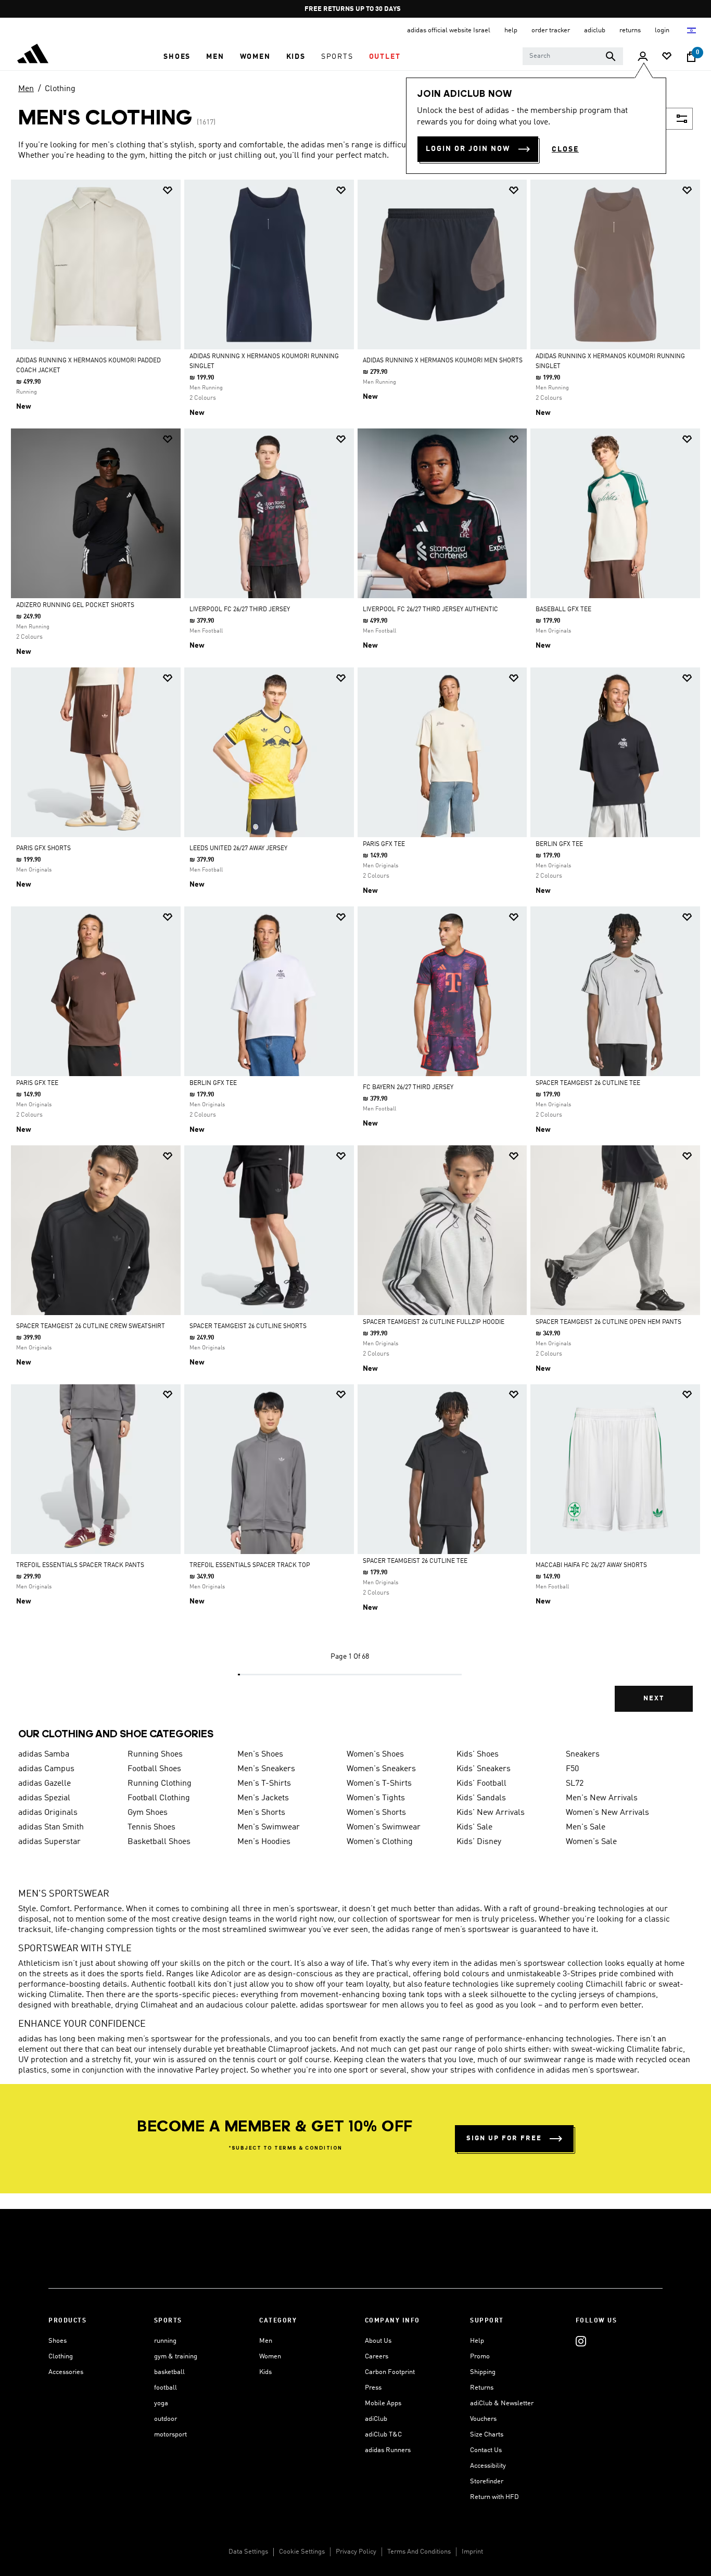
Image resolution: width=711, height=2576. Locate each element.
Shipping (483, 2372)
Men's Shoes (260, 1754)
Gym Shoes (148, 1813)
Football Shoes (154, 1769)
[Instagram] (581, 2341)
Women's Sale (591, 1842)
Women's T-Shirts (379, 1784)
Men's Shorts (261, 1813)
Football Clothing (159, 1798)
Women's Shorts (376, 1813)
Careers (377, 2357)
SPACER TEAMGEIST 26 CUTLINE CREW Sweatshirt (91, 1327)
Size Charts (487, 2435)
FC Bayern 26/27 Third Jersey (408, 1088)
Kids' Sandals (481, 1798)
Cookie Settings (302, 2552)
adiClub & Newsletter (502, 2403)
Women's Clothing (380, 1842)
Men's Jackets (263, 1798)
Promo (480, 2357)
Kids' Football (481, 1784)
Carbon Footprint (390, 2372)
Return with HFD (494, 2497)
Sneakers (583, 1754)
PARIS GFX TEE (384, 844)
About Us (378, 2341)
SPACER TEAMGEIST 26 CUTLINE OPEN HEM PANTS (608, 1322)
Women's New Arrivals (607, 1813)
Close (565, 149)
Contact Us (486, 2450)
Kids (265, 2372)
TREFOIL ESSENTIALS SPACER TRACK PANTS (80, 1565)
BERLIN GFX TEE (559, 844)
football (166, 2388)
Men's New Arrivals (602, 1798)
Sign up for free (504, 2138)
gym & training (176, 2357)
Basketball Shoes (159, 1842)
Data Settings (248, 2552)
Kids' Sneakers (484, 1769)
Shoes (58, 2341)
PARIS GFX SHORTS (43, 849)
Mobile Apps (383, 2403)
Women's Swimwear (384, 1827)
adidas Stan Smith (51, 1827)
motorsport (170, 2435)
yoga (161, 2403)
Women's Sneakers (381, 1769)
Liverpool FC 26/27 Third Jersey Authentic (430, 610)
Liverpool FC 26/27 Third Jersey (240, 610)
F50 (572, 1769)
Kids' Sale (474, 1827)
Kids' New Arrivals (491, 1813)
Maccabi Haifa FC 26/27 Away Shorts (591, 1565)
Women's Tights (376, 1798)
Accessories (66, 2372)
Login (663, 30)
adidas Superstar (49, 1842)
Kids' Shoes (478, 1754)
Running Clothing (160, 1784)
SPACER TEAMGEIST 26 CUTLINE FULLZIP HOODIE (434, 1322)
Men (26, 89)
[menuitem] (177, 57)
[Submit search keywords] (611, 56)
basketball (169, 2372)
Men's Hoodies (264, 1842)
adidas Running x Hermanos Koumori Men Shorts (443, 361)
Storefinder (487, 2482)
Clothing (60, 89)
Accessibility (488, 2466)
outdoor (166, 2419)
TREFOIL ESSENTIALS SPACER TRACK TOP (250, 1565)
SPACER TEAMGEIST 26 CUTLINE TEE (588, 1083)
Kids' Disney (479, 1842)
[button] (177, 57)
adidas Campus (46, 1769)
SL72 (575, 1784)
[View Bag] (691, 57)
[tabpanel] (355, 955)
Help (477, 2341)
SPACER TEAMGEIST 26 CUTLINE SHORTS (248, 1327)
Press (373, 2388)
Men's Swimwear (269, 1827)
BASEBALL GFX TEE (563, 610)
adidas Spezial (44, 1798)
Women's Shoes (375, 1754)
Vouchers (483, 2419)
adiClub (376, 2419)
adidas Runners (388, 2450)
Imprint (472, 2552)
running (165, 2341)
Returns (482, 2388)
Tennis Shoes (151, 1827)
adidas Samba (44, 1754)
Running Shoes (155, 1754)
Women (270, 2357)
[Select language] (692, 30)
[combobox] (573, 56)
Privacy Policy (356, 2552)
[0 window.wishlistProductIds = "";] (667, 57)
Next (654, 1699)
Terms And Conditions (419, 2552)
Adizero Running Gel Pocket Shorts (75, 605)
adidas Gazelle (45, 1784)
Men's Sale (586, 1827)
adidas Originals (48, 1813)
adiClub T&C (383, 2435)
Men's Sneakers (266, 1769)
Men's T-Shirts (264, 1784)
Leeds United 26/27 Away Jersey (238, 849)
